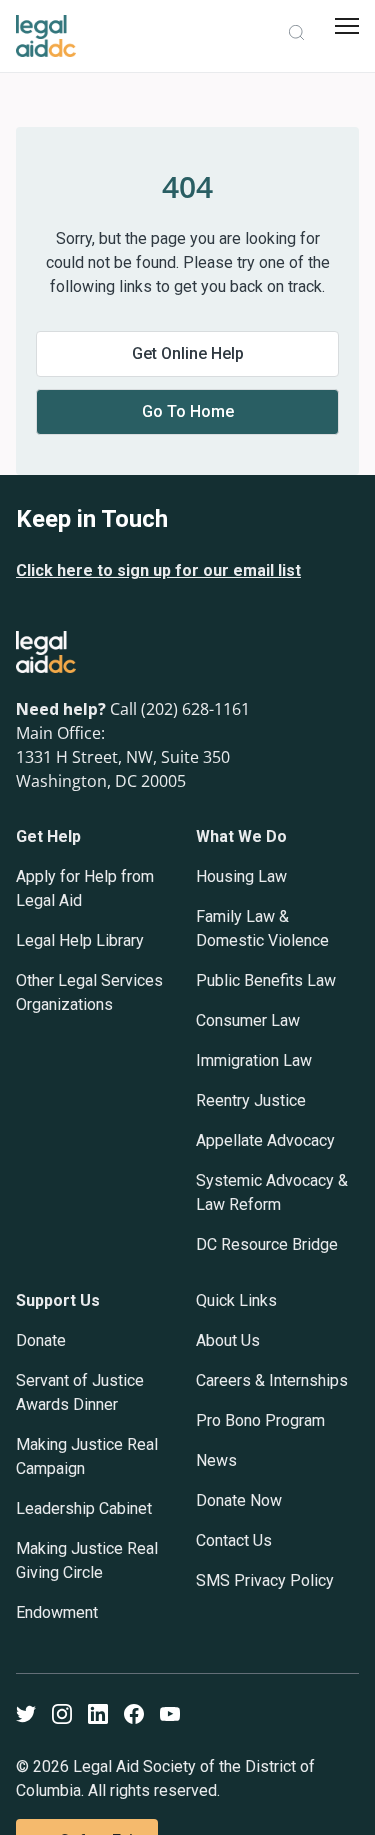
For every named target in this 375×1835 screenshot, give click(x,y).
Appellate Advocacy (265, 1140)
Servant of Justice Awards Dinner (80, 1392)
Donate (41, 1340)
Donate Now (239, 1500)
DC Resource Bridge (267, 1244)
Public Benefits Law (266, 980)
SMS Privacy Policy (265, 1580)
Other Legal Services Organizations (89, 992)
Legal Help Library (80, 940)
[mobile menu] (347, 26)
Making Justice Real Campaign (87, 1456)
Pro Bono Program (260, 1420)
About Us (228, 1340)
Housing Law (241, 876)
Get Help (48, 836)
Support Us (58, 1300)
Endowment (57, 1612)
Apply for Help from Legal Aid (85, 888)
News (216, 1460)
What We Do (241, 836)
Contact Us (234, 1540)
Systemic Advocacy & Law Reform (272, 1192)
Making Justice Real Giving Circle (87, 1560)
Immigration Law (254, 1060)
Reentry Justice (251, 1100)
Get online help (188, 353)
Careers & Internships (272, 1380)
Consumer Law (248, 1020)
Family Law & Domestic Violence (262, 928)
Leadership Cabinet (84, 1508)
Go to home (188, 411)
